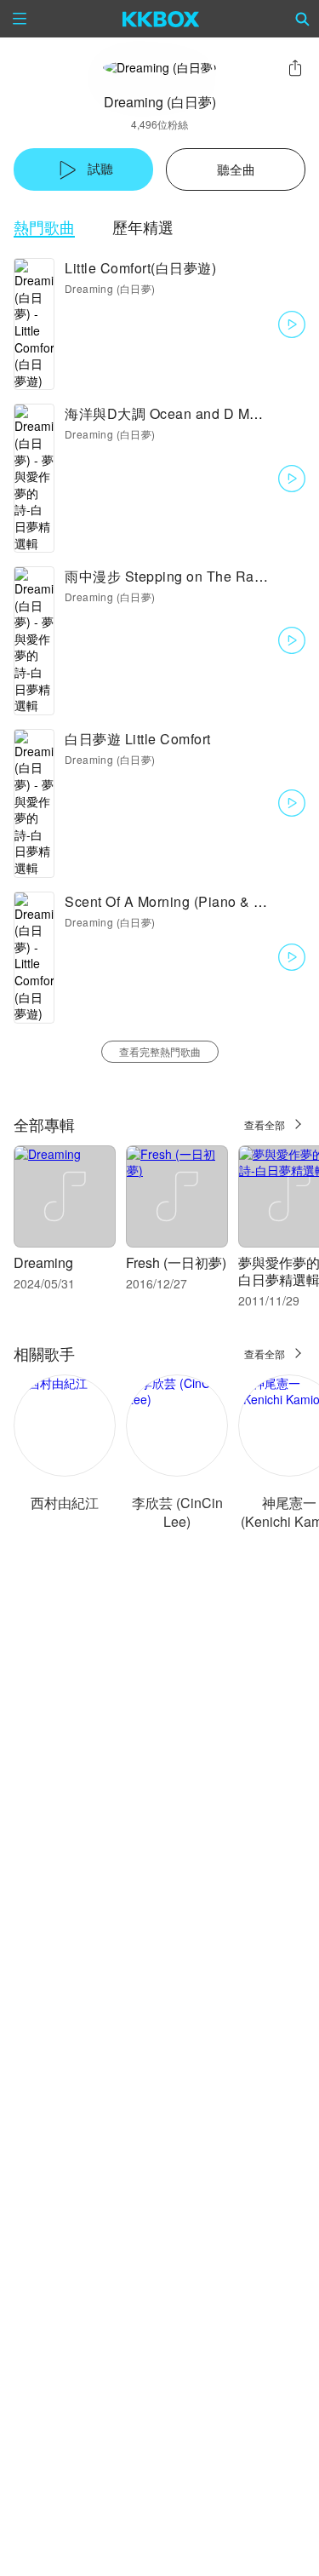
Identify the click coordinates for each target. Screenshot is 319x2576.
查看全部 (265, 1124)
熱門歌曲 (44, 227)
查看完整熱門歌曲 (160, 1051)
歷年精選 (143, 227)
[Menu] (20, 19)
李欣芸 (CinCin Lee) (177, 1512)
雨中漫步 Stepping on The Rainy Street (190, 576)
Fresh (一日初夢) (176, 1262)
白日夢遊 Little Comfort (138, 739)
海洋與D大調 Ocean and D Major (169, 413)
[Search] (303, 19)
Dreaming (43, 1262)
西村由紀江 (65, 1503)
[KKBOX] (161, 19)
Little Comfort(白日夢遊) (140, 268)
